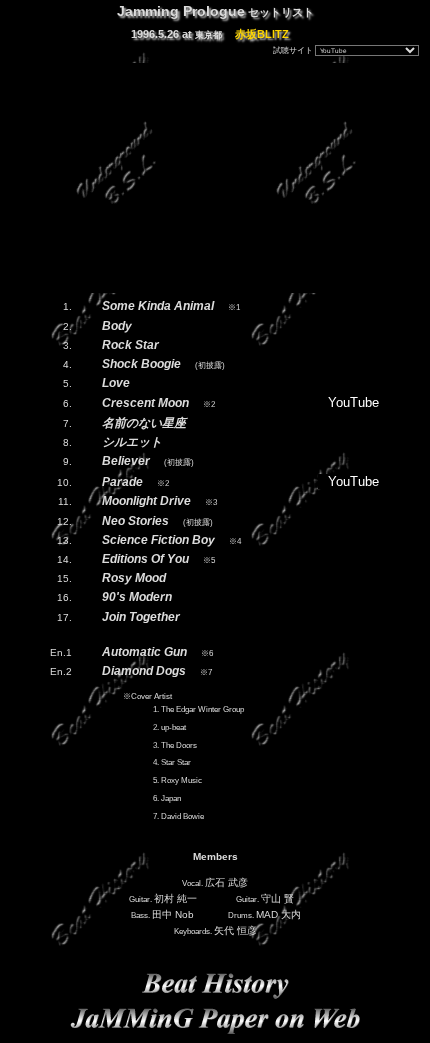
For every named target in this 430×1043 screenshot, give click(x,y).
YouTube (353, 402)
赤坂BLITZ (262, 34)
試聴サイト (293, 50)
